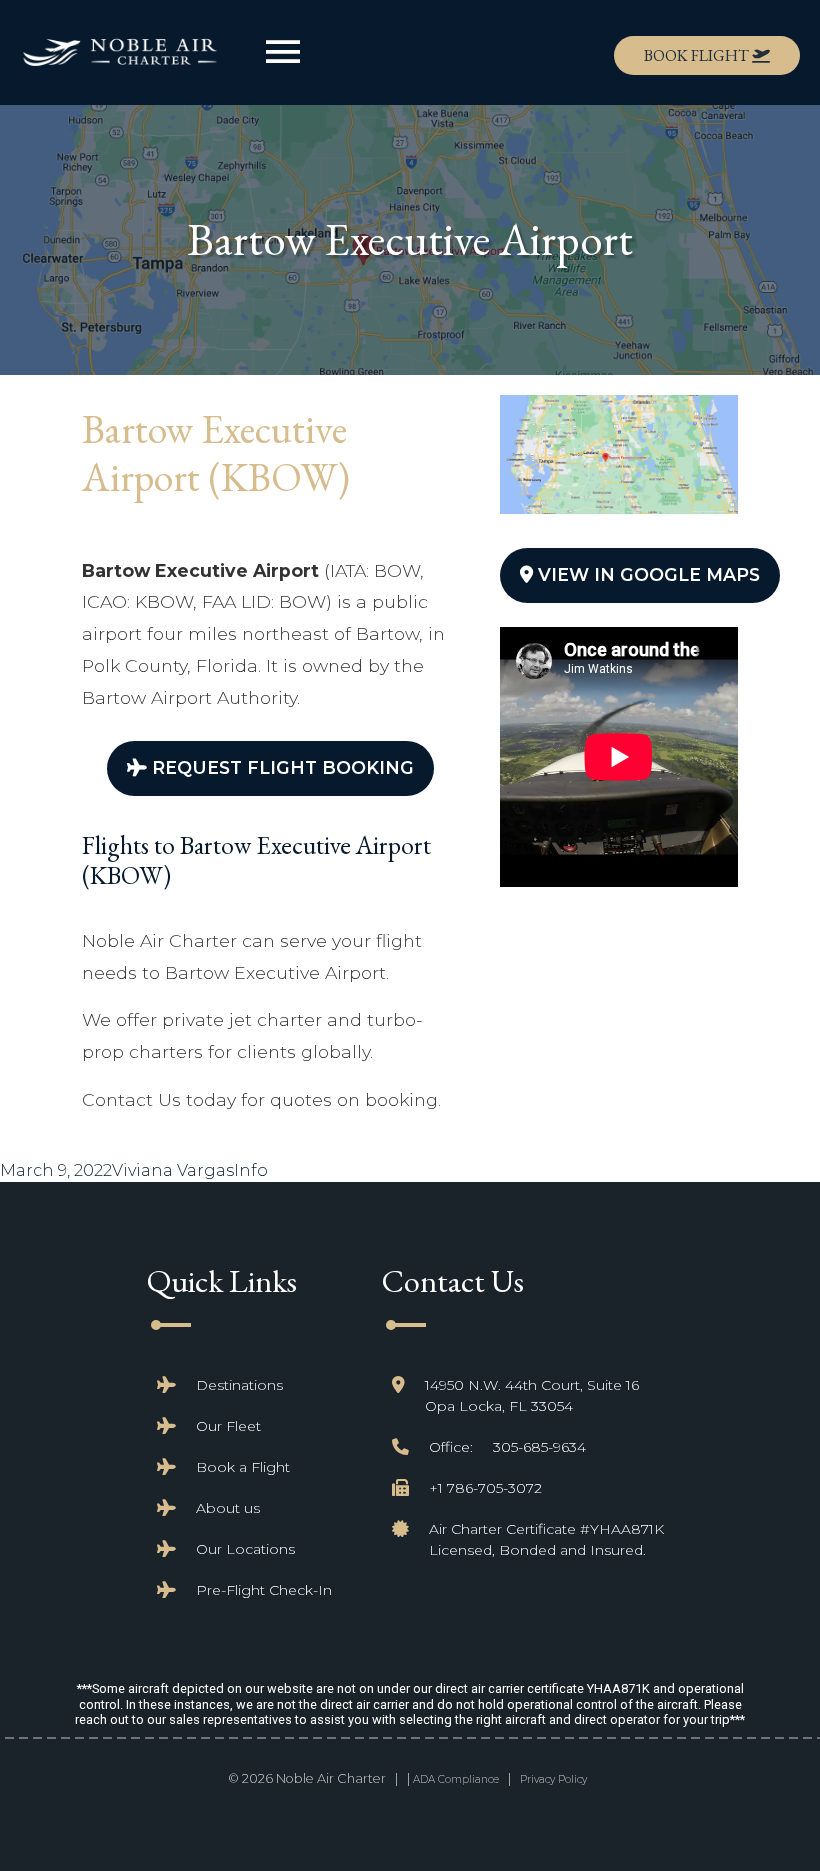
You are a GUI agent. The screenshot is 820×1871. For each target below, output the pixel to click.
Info (251, 1170)
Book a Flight (243, 1467)
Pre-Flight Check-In (264, 1590)
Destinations (239, 1385)
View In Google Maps (646, 574)
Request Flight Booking (280, 767)
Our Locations (245, 1549)
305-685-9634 (539, 1447)
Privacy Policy (553, 1779)
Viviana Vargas (173, 1170)
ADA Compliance (456, 1779)
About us (228, 1508)
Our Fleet (228, 1426)
